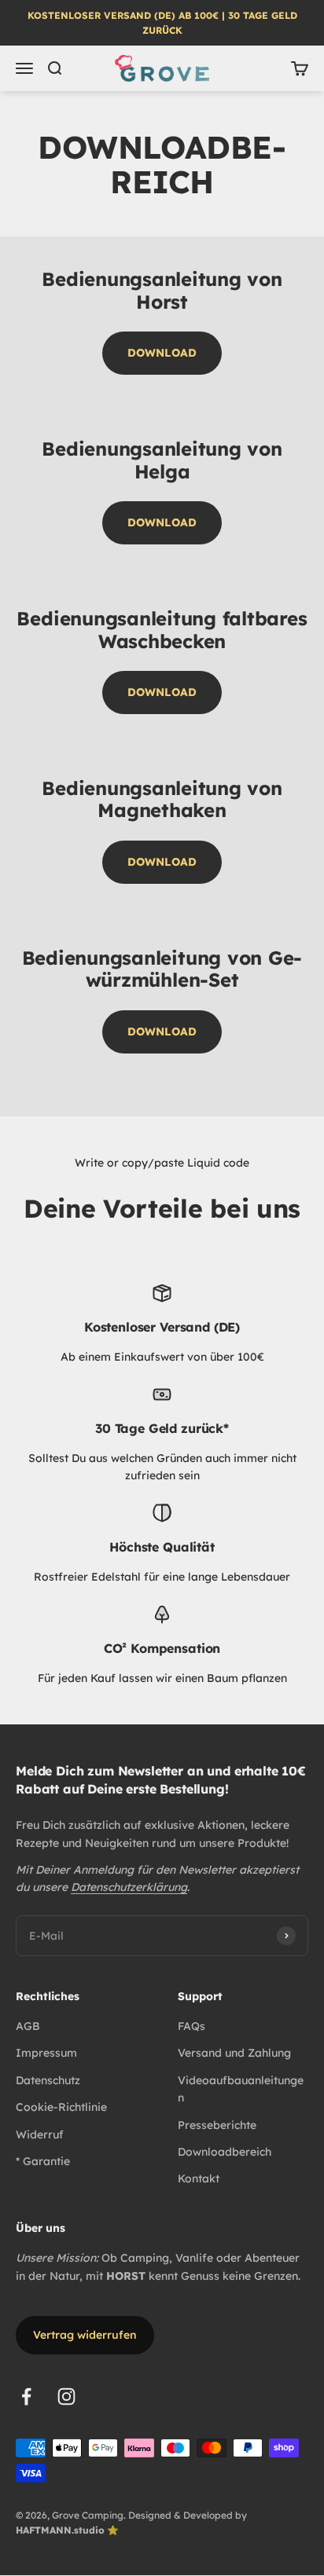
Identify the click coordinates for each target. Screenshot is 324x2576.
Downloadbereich (225, 2152)
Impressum (46, 2053)
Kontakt (199, 2178)
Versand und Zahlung (234, 2053)
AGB (28, 2026)
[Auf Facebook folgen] (26, 2396)
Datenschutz (48, 2080)
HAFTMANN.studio (60, 2530)
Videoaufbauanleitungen (241, 2089)
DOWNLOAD (162, 353)
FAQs (191, 2026)
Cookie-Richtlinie (61, 2107)
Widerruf (40, 2134)
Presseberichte (217, 2125)
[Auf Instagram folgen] (66, 2396)
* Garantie (43, 2161)
